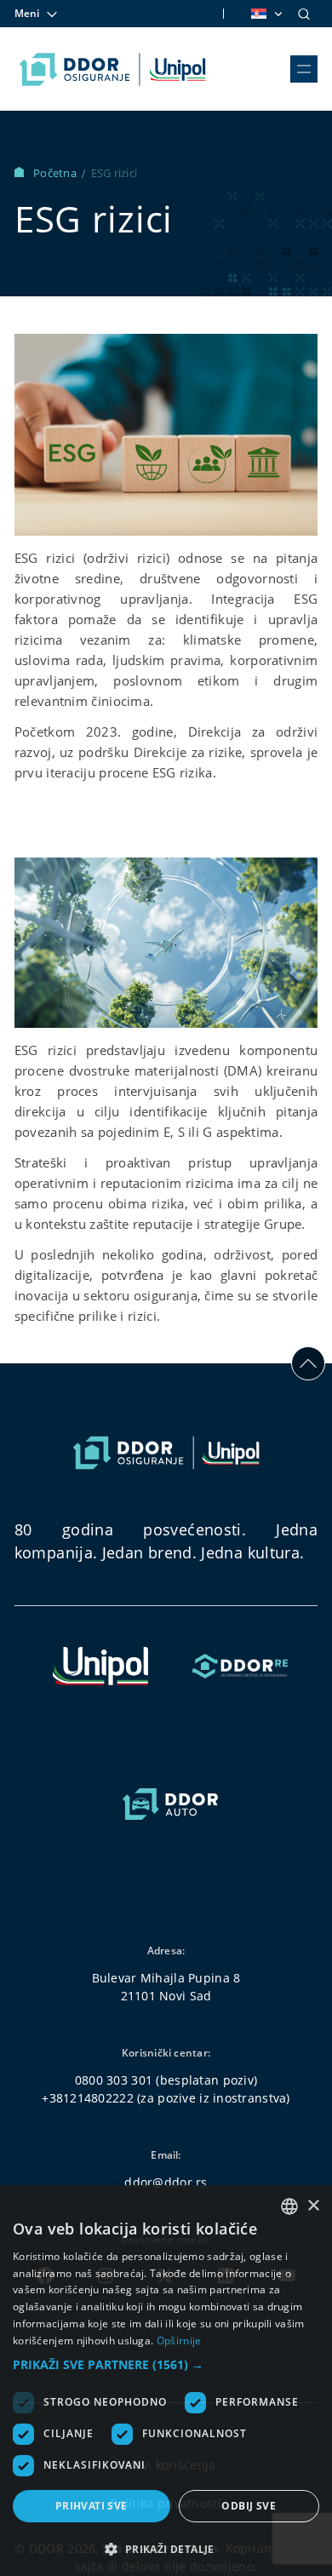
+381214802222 (88, 2098)
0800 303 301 (114, 2080)
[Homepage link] (113, 69)
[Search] (304, 14)
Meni (27, 13)
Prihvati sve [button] (92, 2506)
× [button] (313, 2206)
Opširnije (179, 2341)
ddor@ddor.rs (166, 2182)
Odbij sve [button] (249, 2506)
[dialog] (166, 2381)
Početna (56, 173)
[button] (166, 2364)
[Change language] (266, 14)
